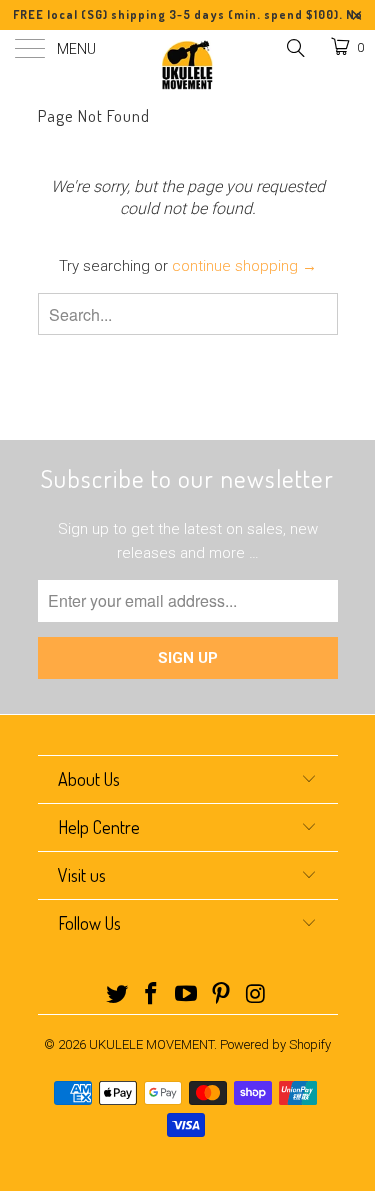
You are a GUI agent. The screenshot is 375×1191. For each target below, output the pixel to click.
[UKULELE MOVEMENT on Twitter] (117, 995)
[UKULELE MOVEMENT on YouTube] (187, 995)
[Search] (294, 48)
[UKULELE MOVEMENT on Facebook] (152, 995)
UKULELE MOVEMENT (151, 1044)
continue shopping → (244, 266)
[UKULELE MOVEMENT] (188, 65)
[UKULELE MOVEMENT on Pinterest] (221, 995)
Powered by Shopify (275, 1044)
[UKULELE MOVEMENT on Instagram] (256, 995)
